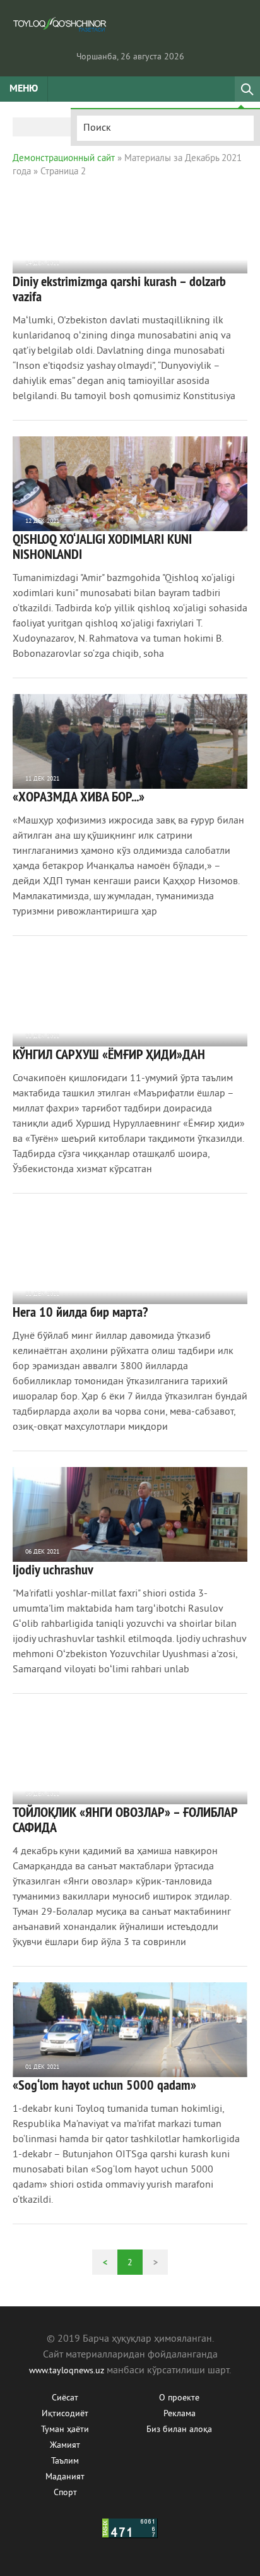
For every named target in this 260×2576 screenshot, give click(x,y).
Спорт (65, 2493)
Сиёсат (65, 2398)
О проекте (179, 2398)
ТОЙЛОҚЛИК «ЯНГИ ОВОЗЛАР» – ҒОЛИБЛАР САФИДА (125, 1819)
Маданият (65, 2477)
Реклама (180, 2414)
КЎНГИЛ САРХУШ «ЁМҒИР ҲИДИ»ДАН (109, 1054)
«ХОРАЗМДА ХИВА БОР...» (79, 796)
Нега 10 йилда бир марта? (80, 1312)
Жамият (65, 2446)
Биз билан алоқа (179, 2430)
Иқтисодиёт (65, 2414)
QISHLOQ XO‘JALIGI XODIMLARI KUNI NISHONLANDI (102, 546)
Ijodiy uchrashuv (53, 1569)
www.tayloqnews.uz (68, 2371)
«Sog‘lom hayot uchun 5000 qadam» (104, 2085)
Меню (24, 89)
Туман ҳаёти (65, 2430)
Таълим (65, 2461)
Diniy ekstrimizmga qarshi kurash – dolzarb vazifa (119, 289)
